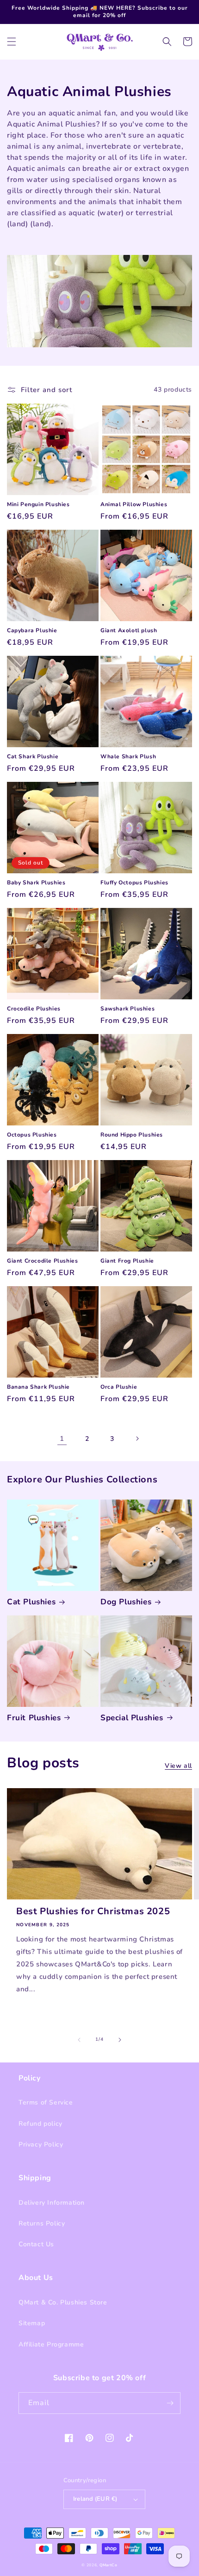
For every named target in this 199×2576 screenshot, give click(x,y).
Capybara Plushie (32, 631)
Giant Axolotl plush (129, 631)
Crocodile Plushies (34, 1009)
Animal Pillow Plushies (134, 505)
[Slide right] (120, 2040)
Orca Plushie (119, 1387)
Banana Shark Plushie (38, 1387)
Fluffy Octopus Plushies (134, 883)
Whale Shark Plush (128, 757)
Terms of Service (46, 2102)
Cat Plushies (31, 1602)
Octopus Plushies (32, 1135)
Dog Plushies (126, 1602)
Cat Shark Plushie (33, 757)
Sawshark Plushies (127, 1009)
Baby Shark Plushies (36, 883)
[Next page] (137, 1439)
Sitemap (32, 2323)
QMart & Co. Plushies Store (63, 2302)
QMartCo (109, 2565)
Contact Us (36, 2244)
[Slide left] (79, 2040)
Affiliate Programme (51, 2344)
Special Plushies (132, 1718)
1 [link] (62, 1439)
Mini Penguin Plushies (38, 505)
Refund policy (40, 2124)
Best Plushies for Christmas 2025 (93, 1911)
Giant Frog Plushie (127, 1261)
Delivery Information (52, 2203)
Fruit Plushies (34, 1718)
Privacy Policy (41, 2144)
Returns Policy (42, 2223)
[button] (12, 42)
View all (178, 1766)
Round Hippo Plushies (132, 1135)
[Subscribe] (170, 2403)
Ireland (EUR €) (95, 2499)
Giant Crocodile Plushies (42, 1261)
